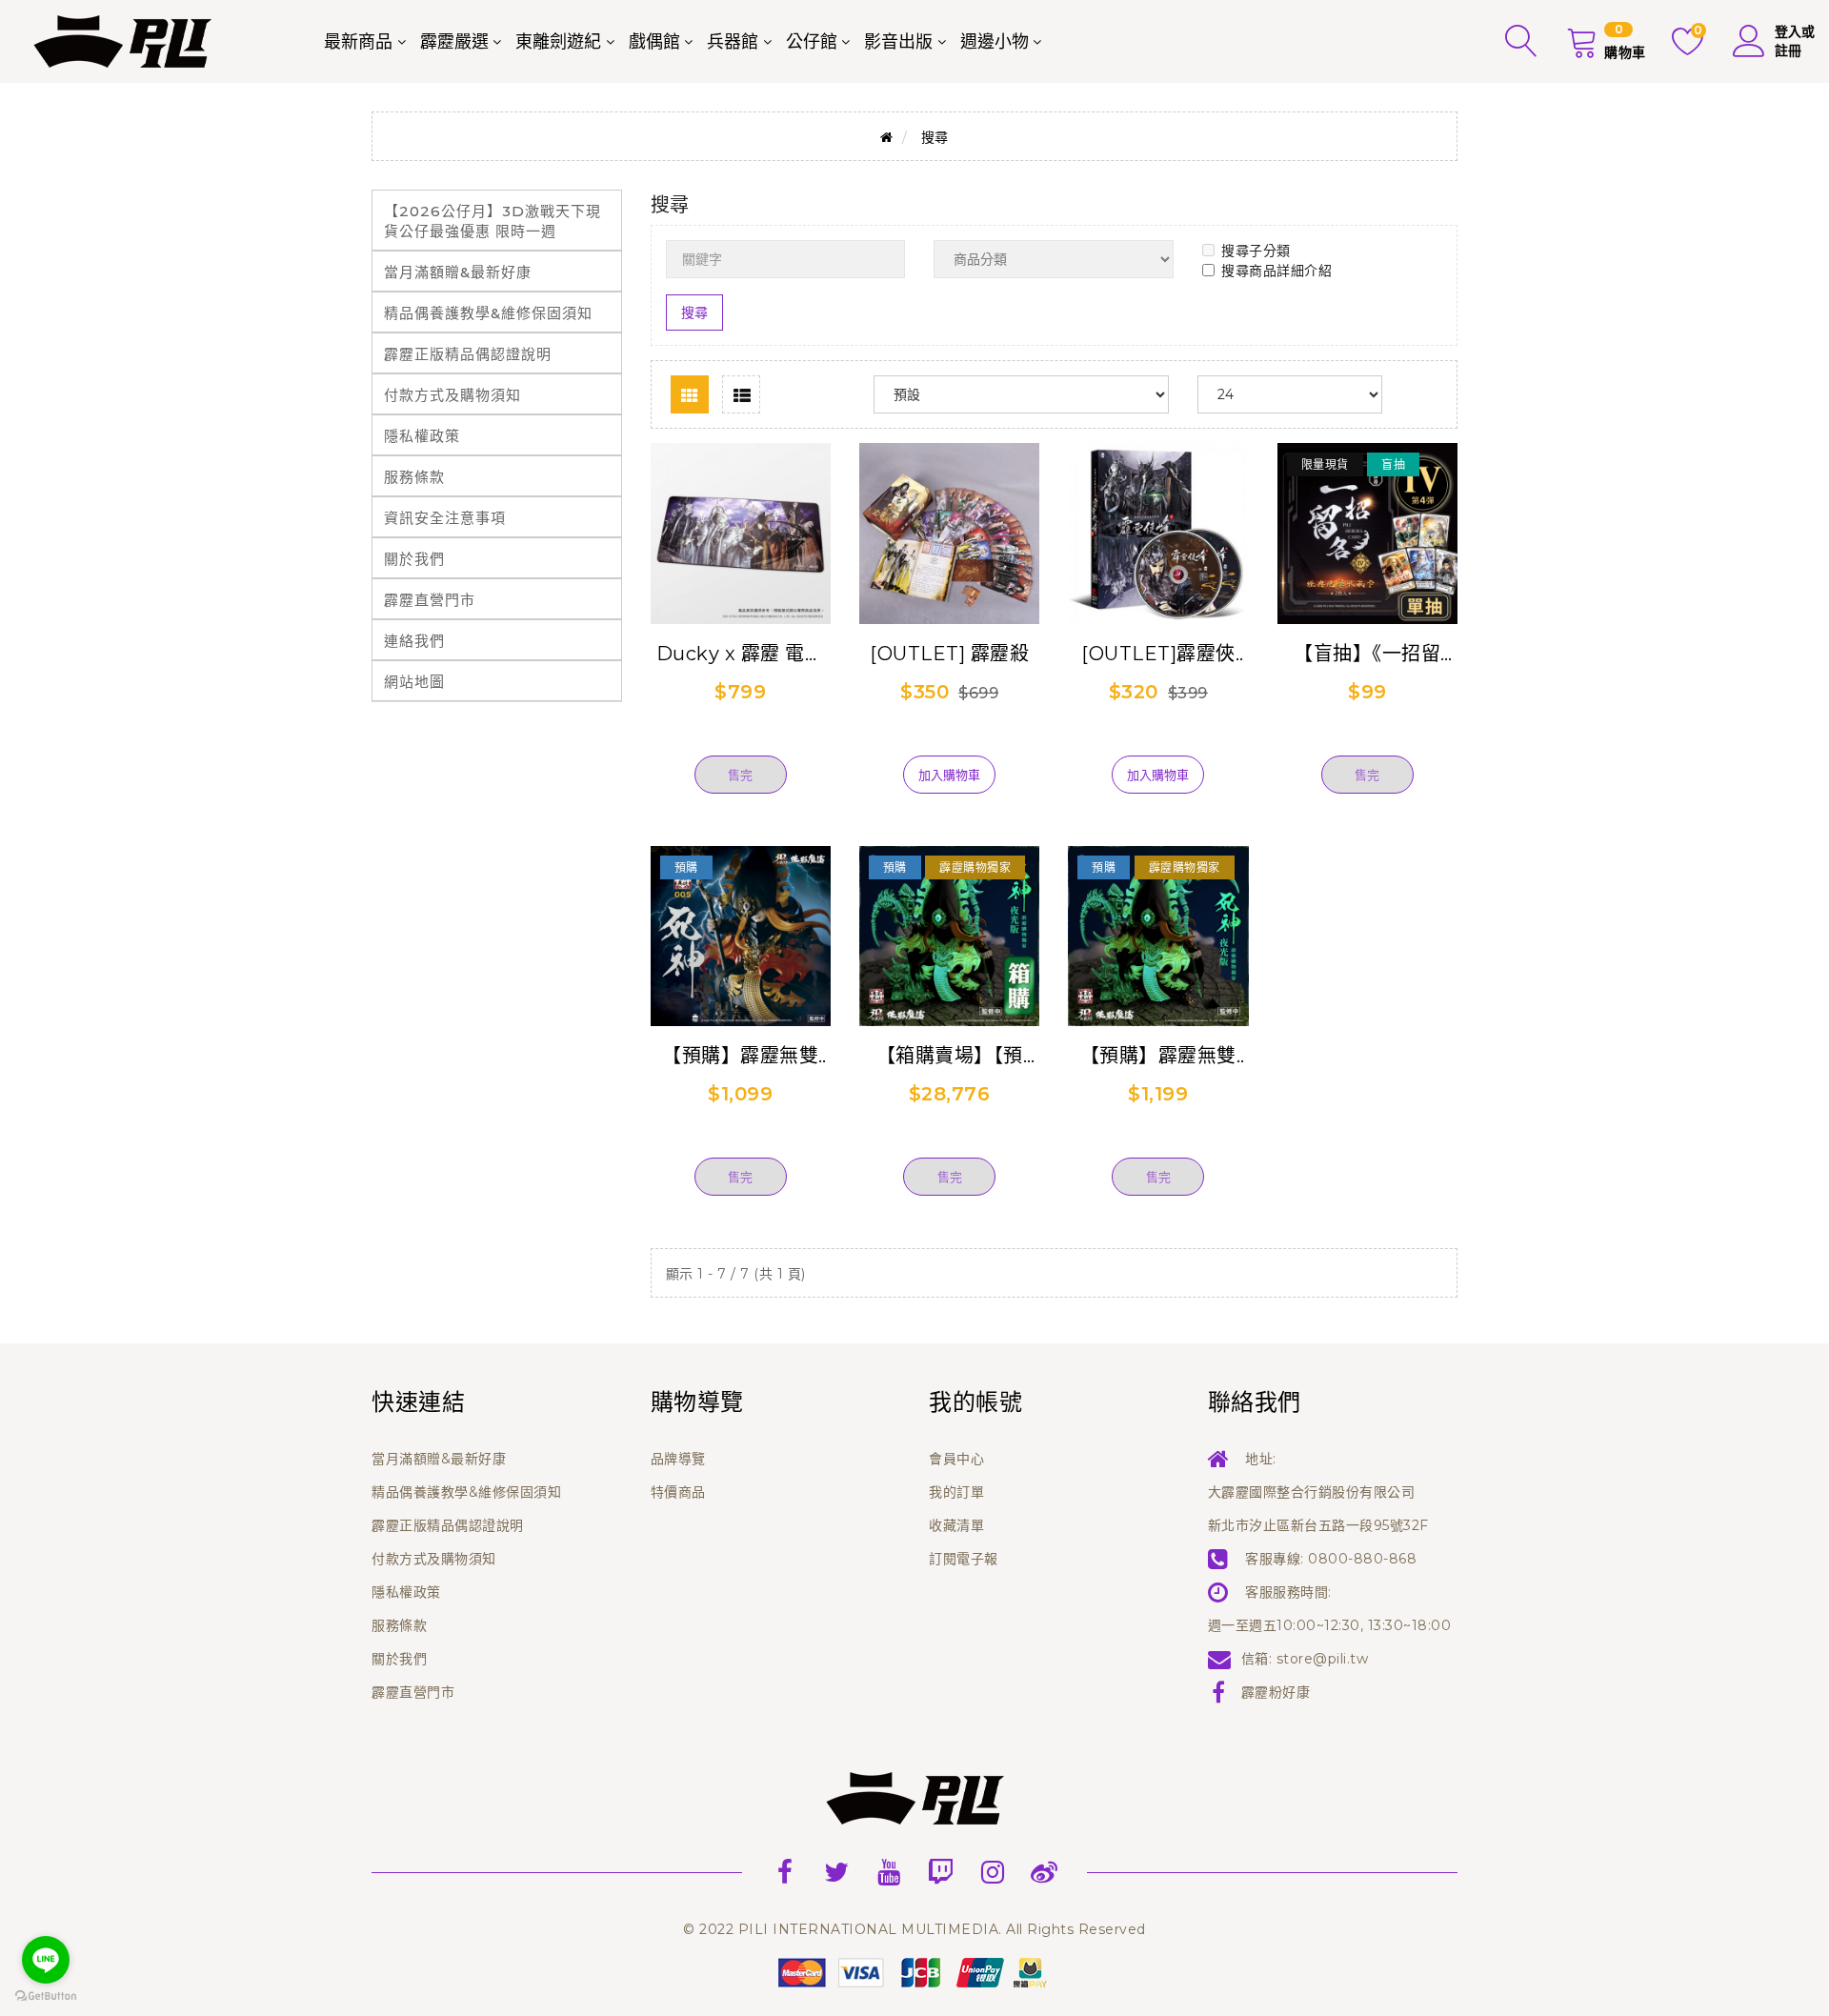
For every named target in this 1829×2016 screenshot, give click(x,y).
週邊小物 (995, 42)
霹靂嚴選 (454, 42)
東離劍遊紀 (558, 42)
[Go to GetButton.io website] (46, 1996)
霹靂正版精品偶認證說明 (468, 354)
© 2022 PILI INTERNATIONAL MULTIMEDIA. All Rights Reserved (914, 1929)
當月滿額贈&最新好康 (458, 272)
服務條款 (414, 477)
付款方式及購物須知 (452, 395)
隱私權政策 (422, 436)
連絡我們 (414, 641)
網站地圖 (414, 682)
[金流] (914, 1971)
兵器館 (733, 42)
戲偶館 (654, 42)
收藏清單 (956, 1525)
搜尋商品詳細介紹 (1276, 271)
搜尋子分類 (1256, 251)
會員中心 (956, 1459)
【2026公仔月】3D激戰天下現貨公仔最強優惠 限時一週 (492, 221)
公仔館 (812, 42)
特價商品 (678, 1492)
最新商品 (358, 42)
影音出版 (898, 42)
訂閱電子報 (964, 1559)
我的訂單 (956, 1492)
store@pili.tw (1323, 1659)
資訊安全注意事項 (445, 518)
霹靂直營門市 (430, 600)
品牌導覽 (678, 1459)
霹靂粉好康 (1276, 1692)
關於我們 (414, 559)
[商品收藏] (740, 744)
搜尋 (935, 137)
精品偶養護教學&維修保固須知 (488, 313)
